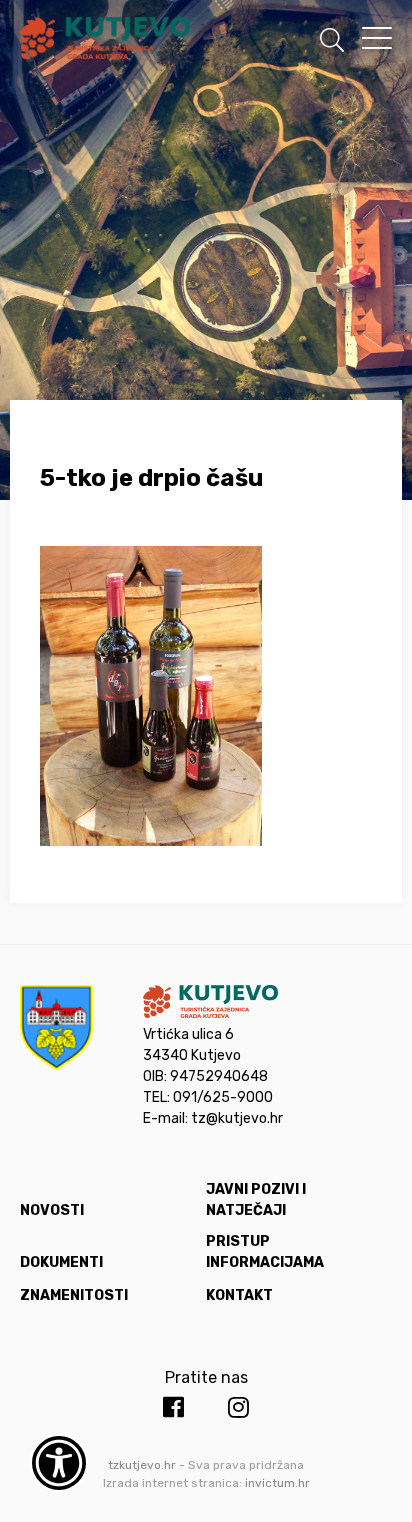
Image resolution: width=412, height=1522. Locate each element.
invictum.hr (277, 1483)
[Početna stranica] (105, 41)
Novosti (52, 1210)
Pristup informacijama (265, 1252)
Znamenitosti (74, 1295)
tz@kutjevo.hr (237, 1118)
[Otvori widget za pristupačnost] (59, 1463)
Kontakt (239, 1295)
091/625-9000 (223, 1097)
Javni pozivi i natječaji (256, 1200)
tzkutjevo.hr (142, 1465)
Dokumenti (61, 1262)
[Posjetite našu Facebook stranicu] (173, 1408)
